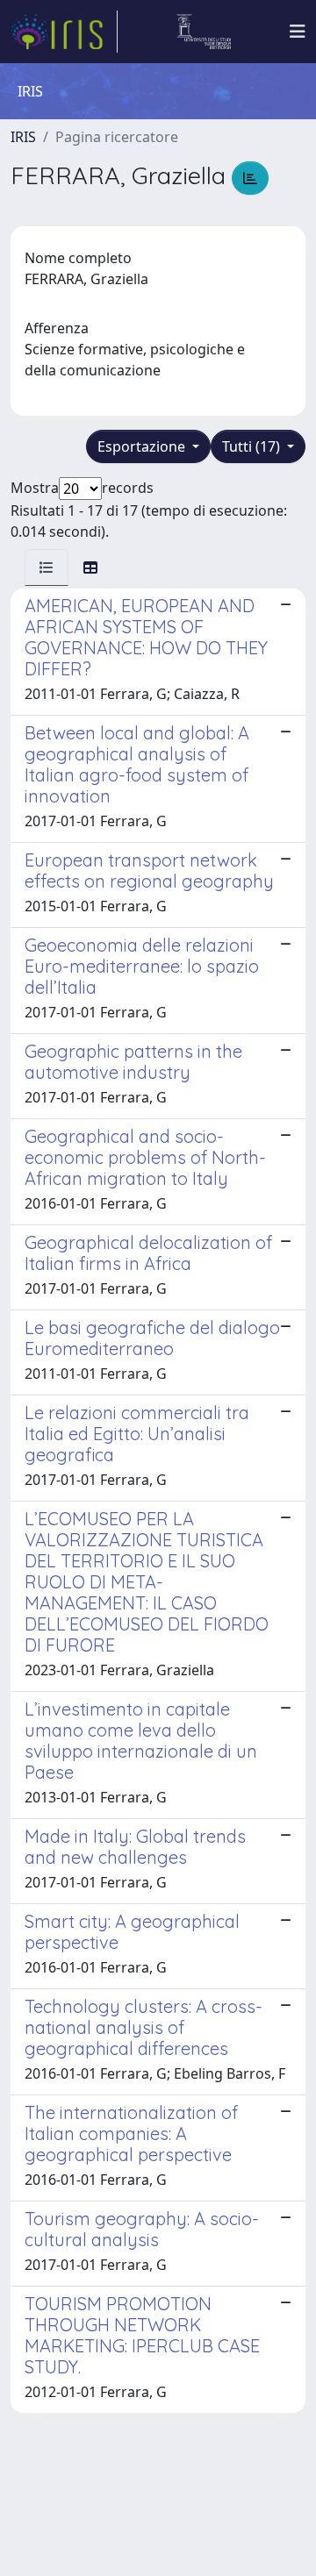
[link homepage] (64, 32)
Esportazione (143, 446)
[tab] (47, 567)
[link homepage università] (204, 32)
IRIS (23, 137)
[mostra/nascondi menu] (298, 32)
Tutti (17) (253, 446)
